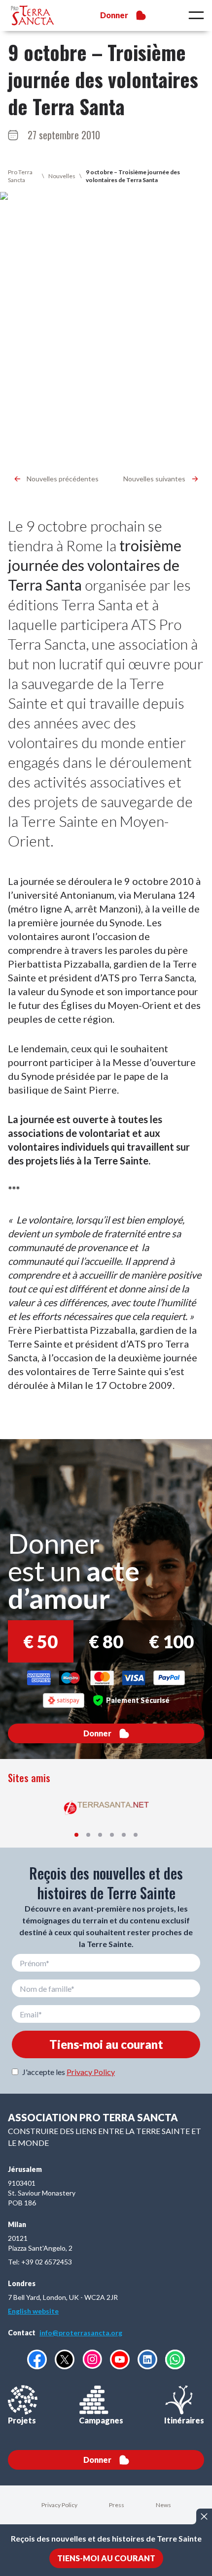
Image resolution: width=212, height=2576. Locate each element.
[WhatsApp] (175, 2359)
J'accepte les (69, 2072)
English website (33, 2311)
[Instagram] (92, 2359)
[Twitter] (65, 2359)
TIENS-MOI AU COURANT (106, 2558)
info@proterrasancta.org (81, 2333)
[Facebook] (37, 2359)
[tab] (76, 1835)
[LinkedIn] (147, 2359)
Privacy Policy (91, 2072)
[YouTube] (120, 2359)
